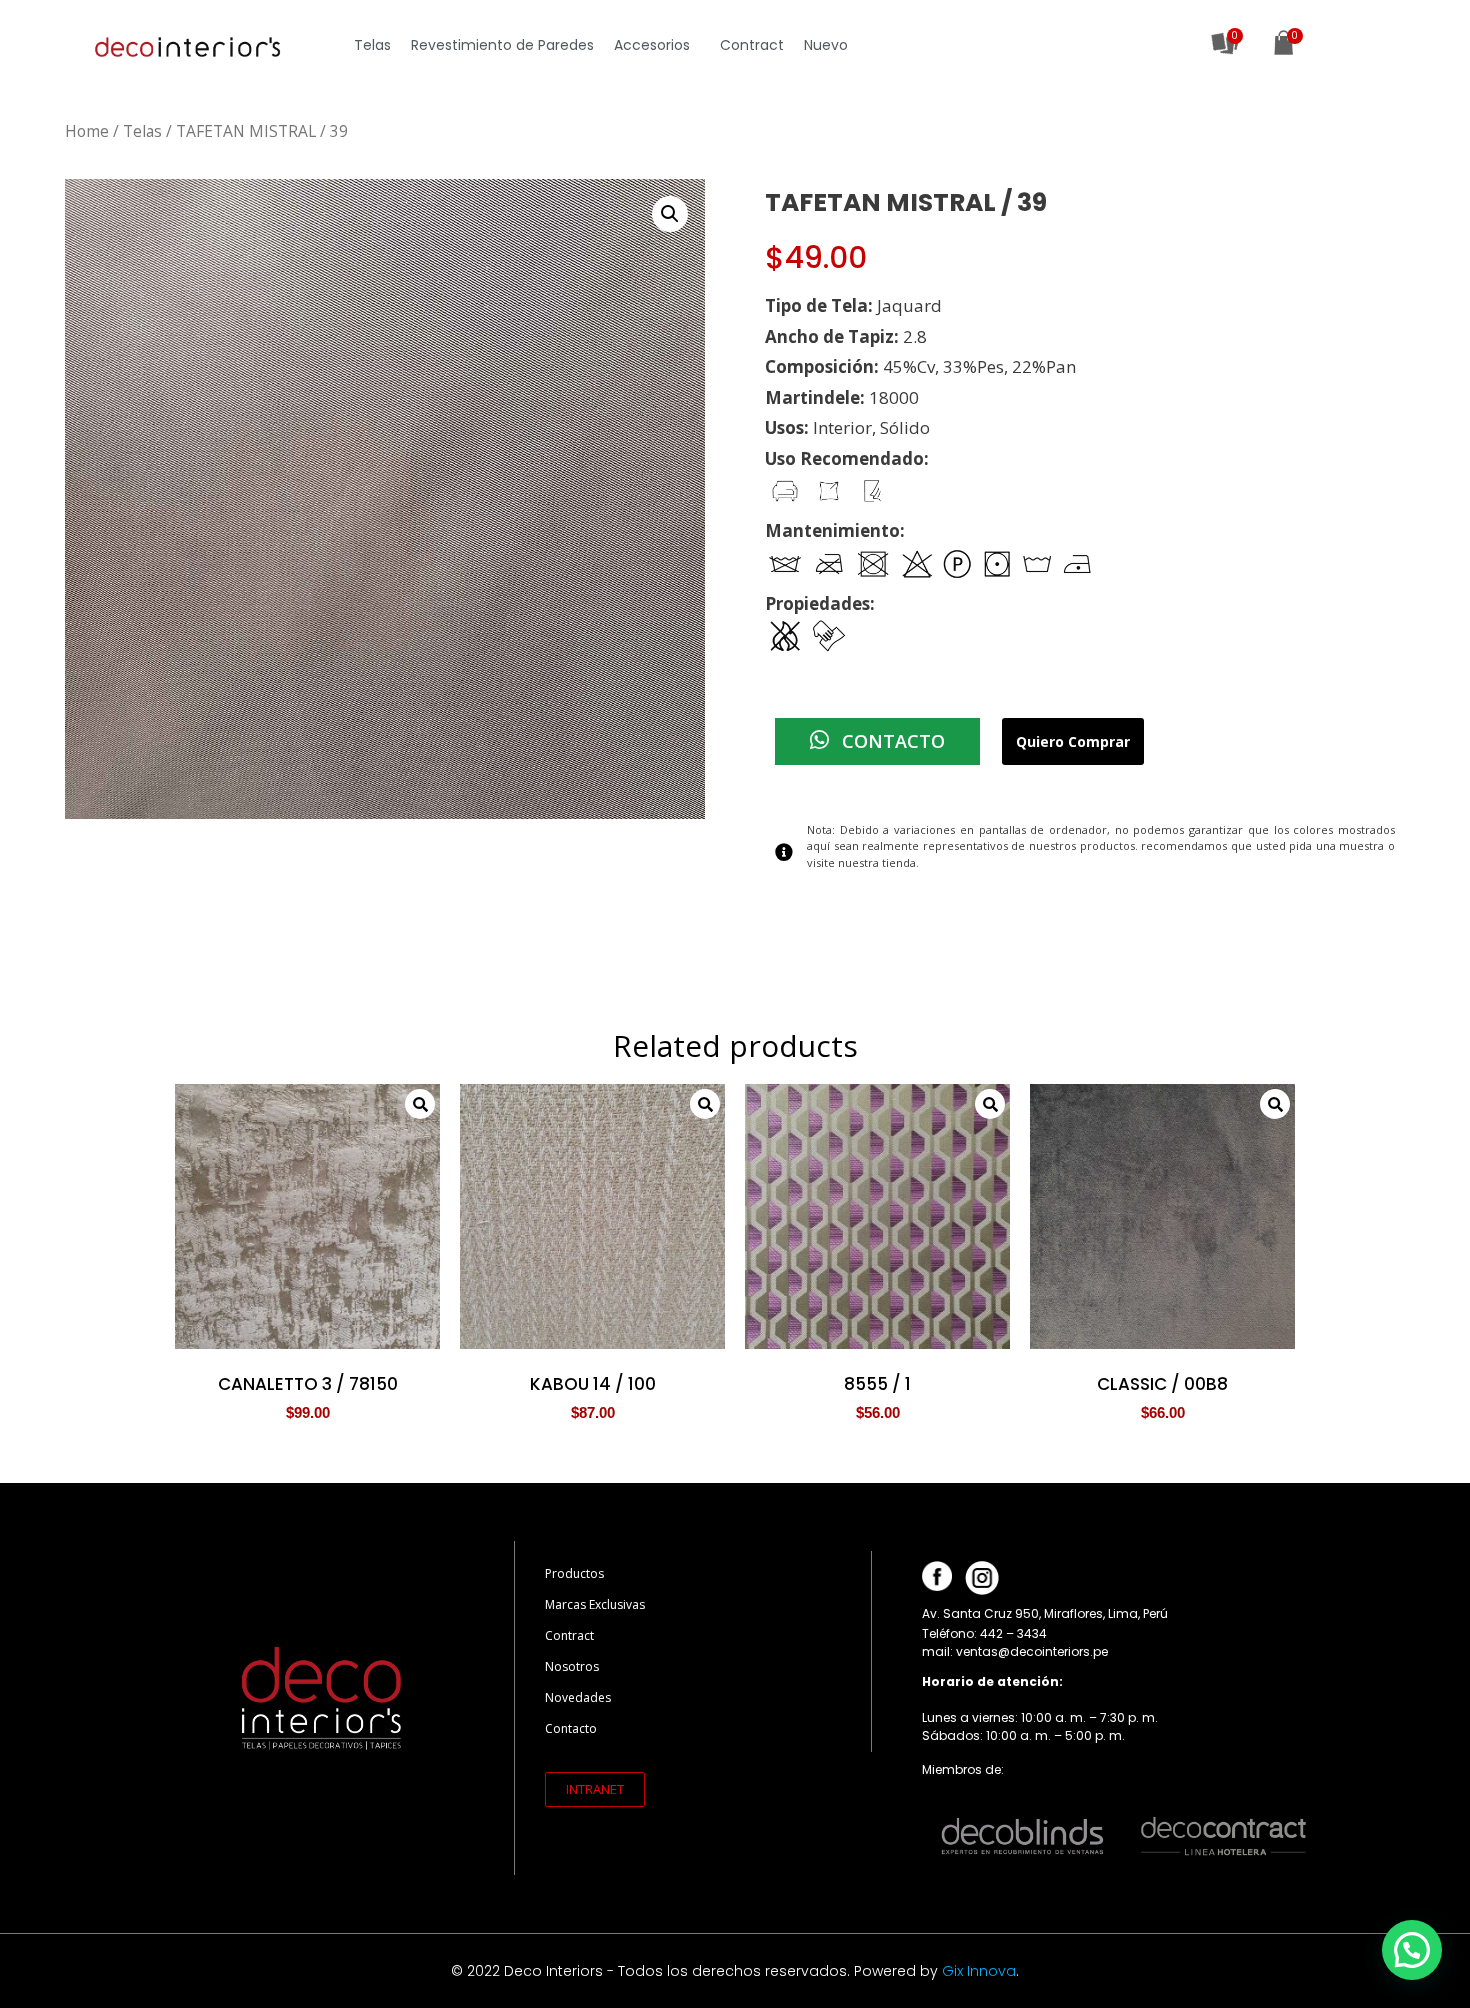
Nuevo (826, 45)
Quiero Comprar (1073, 741)
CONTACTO (891, 741)
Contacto (571, 1728)
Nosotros (572, 1666)
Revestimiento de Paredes (502, 45)
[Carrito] (1283, 45)
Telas (372, 45)
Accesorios (652, 45)
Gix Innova (979, 1971)
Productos (574, 1573)
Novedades (578, 1697)
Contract (752, 45)
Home (87, 131)
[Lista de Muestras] (1225, 43)
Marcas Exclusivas (595, 1604)
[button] (595, 1789)
